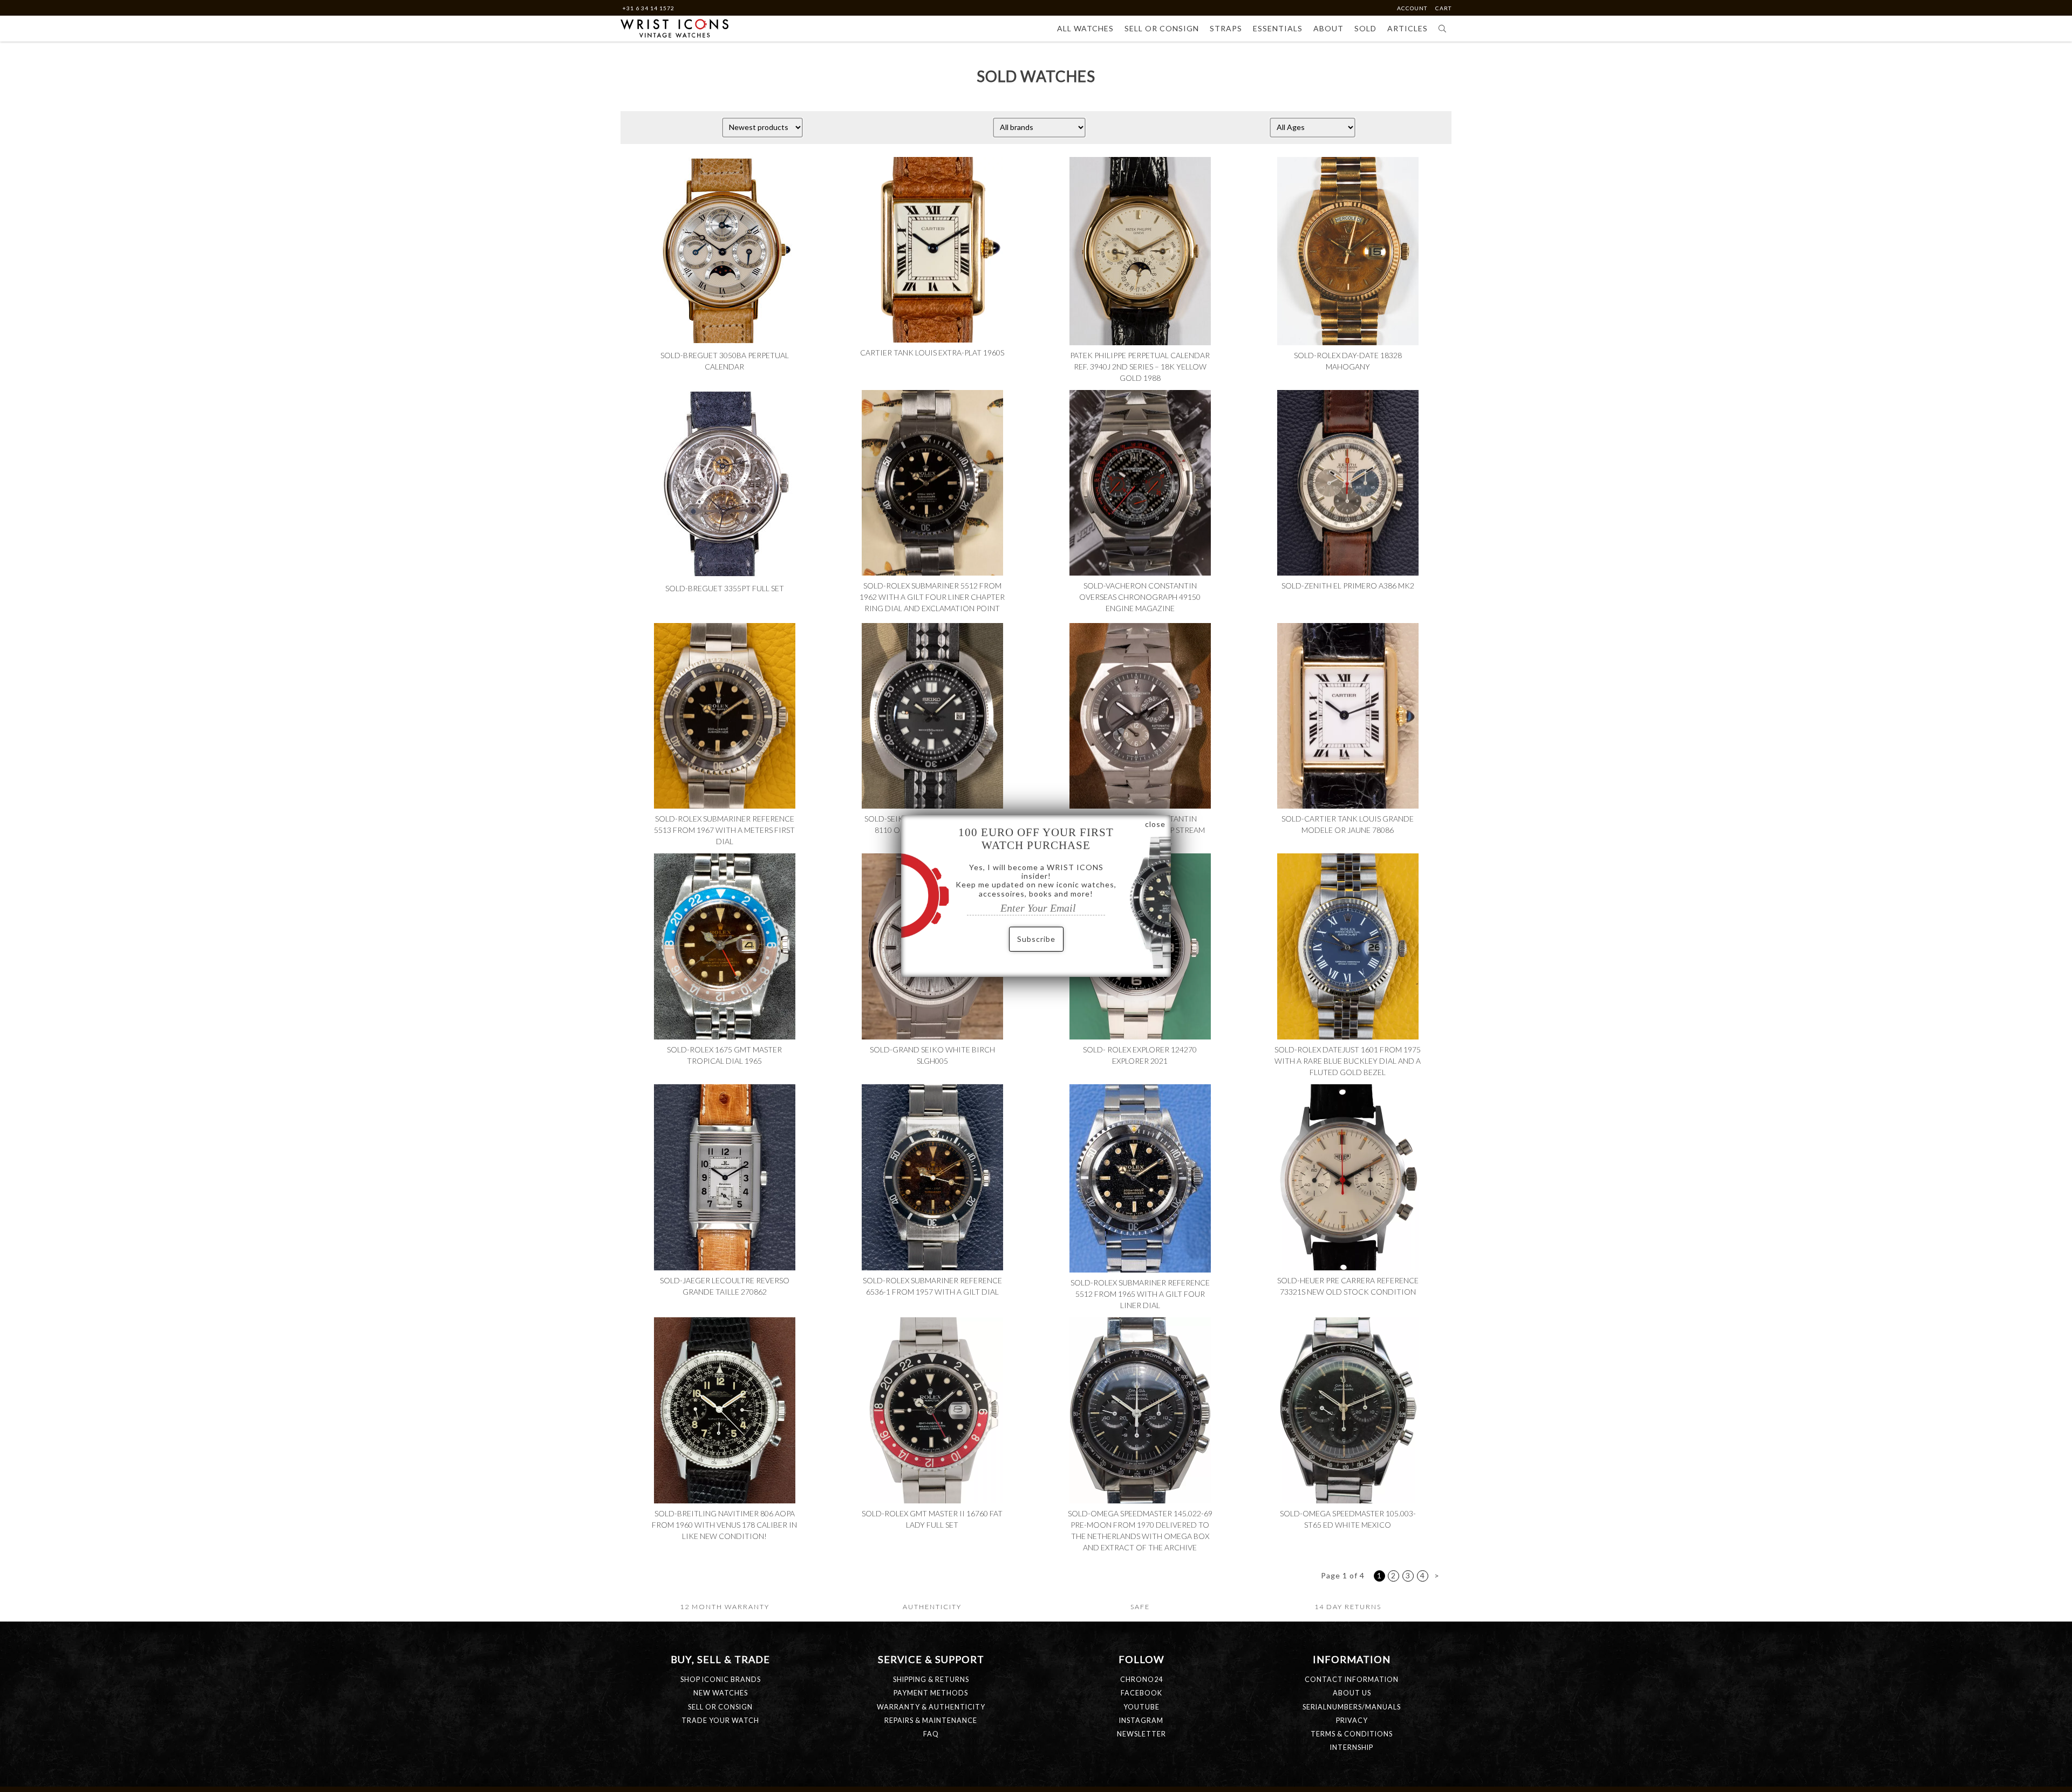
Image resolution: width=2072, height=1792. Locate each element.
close (1155, 824)
